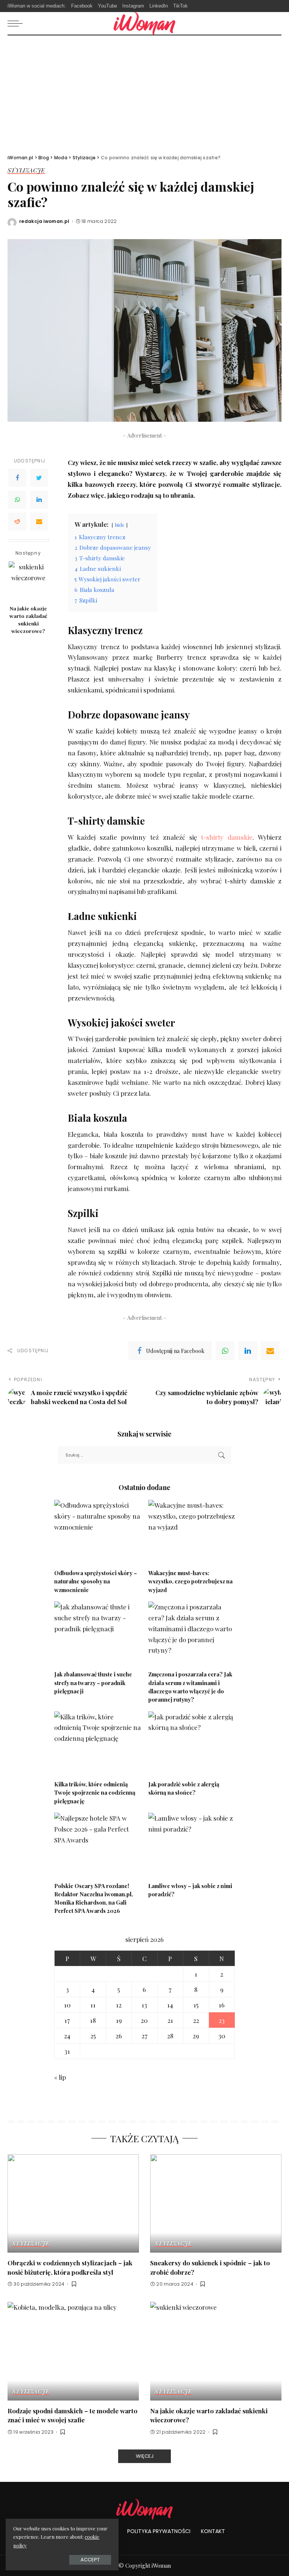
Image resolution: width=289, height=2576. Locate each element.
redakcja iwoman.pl (44, 221)
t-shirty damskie (227, 837)
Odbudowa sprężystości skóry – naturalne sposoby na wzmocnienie (96, 1581)
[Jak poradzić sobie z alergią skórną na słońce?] (192, 1744)
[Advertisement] (144, 92)
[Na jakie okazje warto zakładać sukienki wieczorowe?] (28, 581)
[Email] (39, 522)
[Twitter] (39, 478)
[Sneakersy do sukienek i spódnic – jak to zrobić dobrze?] (216, 2204)
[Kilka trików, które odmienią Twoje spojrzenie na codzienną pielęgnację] (97, 1744)
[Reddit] (17, 522)
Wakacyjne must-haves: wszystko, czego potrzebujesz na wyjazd (190, 1581)
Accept (90, 2560)
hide (120, 525)
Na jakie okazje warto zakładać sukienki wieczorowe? (28, 620)
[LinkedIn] (39, 500)
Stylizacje (26, 171)
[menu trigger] (17, 23)
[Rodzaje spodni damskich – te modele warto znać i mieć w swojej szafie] (73, 2351)
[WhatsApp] (17, 500)
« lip (60, 2077)
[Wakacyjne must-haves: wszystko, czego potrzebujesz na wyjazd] (192, 1532)
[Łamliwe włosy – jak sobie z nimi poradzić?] (192, 1845)
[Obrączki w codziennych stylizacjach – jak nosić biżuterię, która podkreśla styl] (73, 2204)
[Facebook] (17, 478)
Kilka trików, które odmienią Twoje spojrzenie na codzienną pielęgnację (95, 1793)
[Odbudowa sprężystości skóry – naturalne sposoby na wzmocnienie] (97, 1532)
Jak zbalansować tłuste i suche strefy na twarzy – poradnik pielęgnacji (93, 1683)
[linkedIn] (248, 1351)
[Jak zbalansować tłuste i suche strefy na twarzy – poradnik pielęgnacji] (97, 1634)
